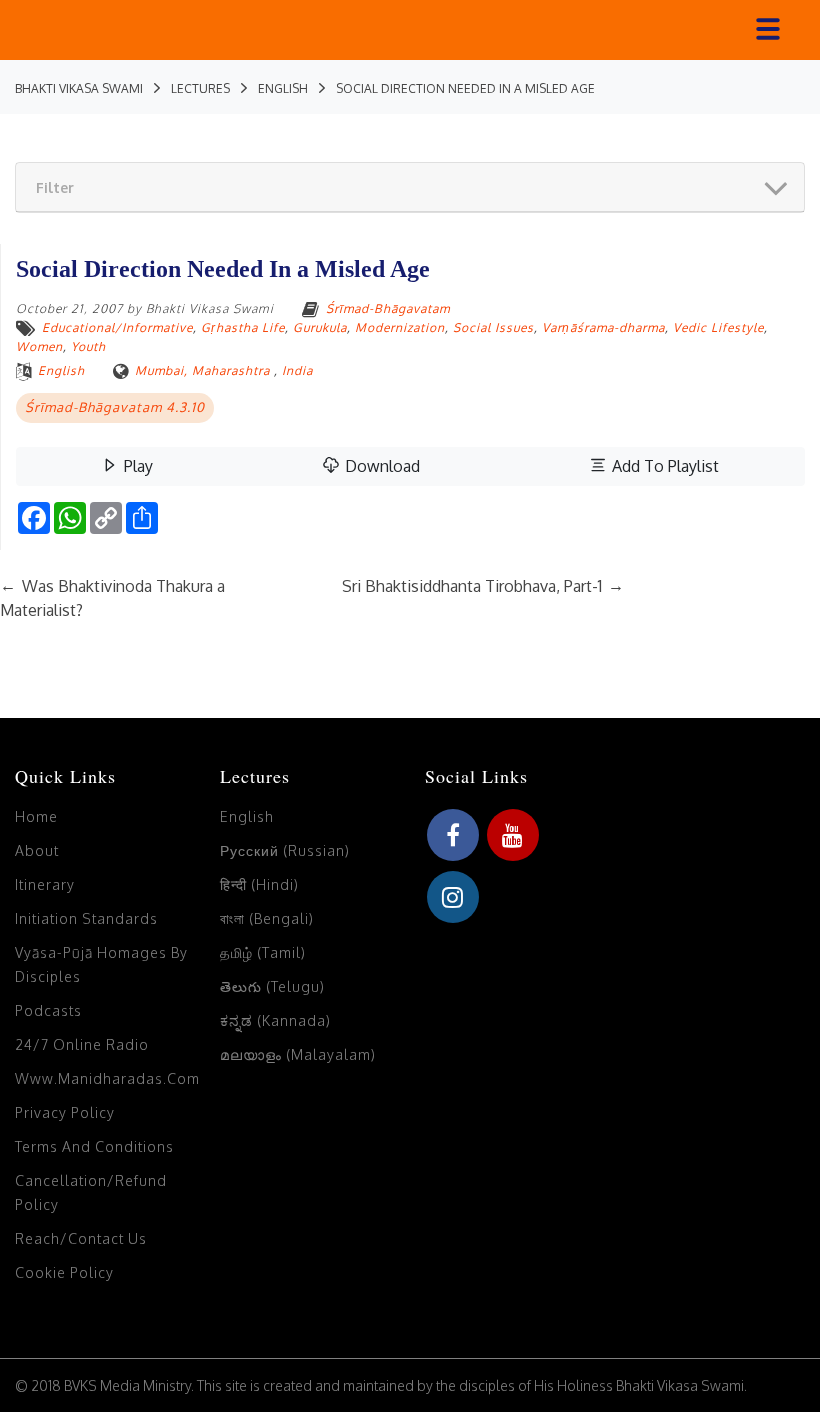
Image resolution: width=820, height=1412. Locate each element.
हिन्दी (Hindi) (259, 884)
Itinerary (45, 884)
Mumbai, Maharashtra (202, 370)
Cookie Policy (64, 1272)
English (61, 370)
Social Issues (493, 327)
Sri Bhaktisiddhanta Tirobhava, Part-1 (483, 586)
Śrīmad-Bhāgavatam (388, 308)
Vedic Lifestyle (718, 327)
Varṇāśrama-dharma (603, 327)
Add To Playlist (663, 466)
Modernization (400, 327)
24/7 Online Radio (82, 1044)
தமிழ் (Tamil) (263, 952)
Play (136, 466)
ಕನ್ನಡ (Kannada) (275, 1020)
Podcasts (48, 1010)
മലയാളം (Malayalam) (298, 1054)
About (37, 850)
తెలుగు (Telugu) (272, 986)
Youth (88, 346)
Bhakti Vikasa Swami (210, 308)
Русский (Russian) (285, 850)
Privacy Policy (65, 1112)
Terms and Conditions (94, 1146)
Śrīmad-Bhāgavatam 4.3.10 (115, 407)
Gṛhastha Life (243, 327)
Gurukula (320, 327)
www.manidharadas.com (107, 1078)
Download (380, 466)
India (297, 370)
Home (36, 816)
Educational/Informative (117, 327)
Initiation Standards (86, 918)
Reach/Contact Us (81, 1238)
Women (39, 346)
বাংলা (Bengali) (267, 918)
